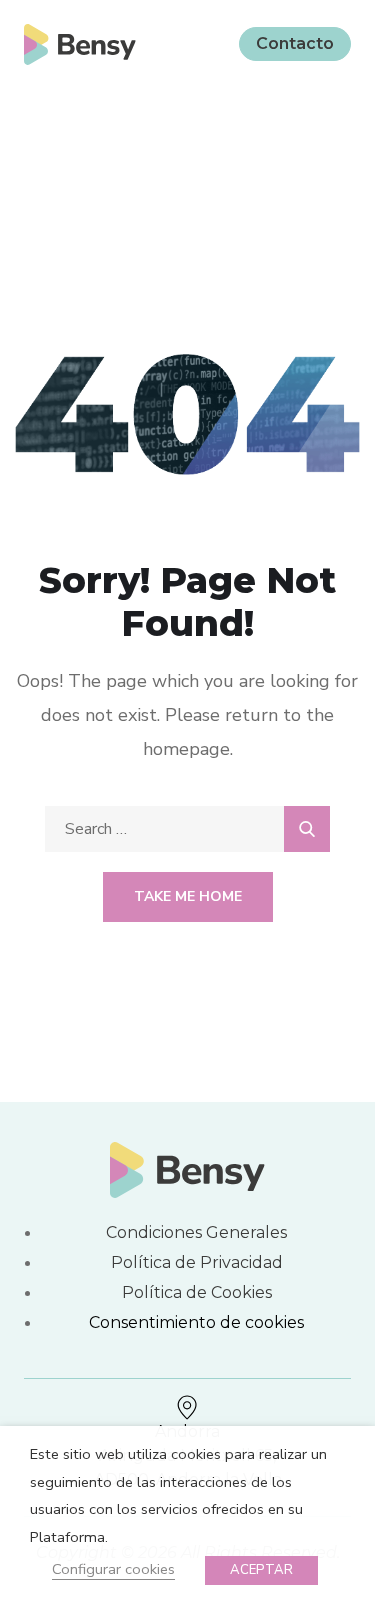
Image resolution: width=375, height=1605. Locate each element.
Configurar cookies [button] (113, 1569)
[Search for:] (187, 829)
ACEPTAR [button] (261, 1570)
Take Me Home (188, 896)
